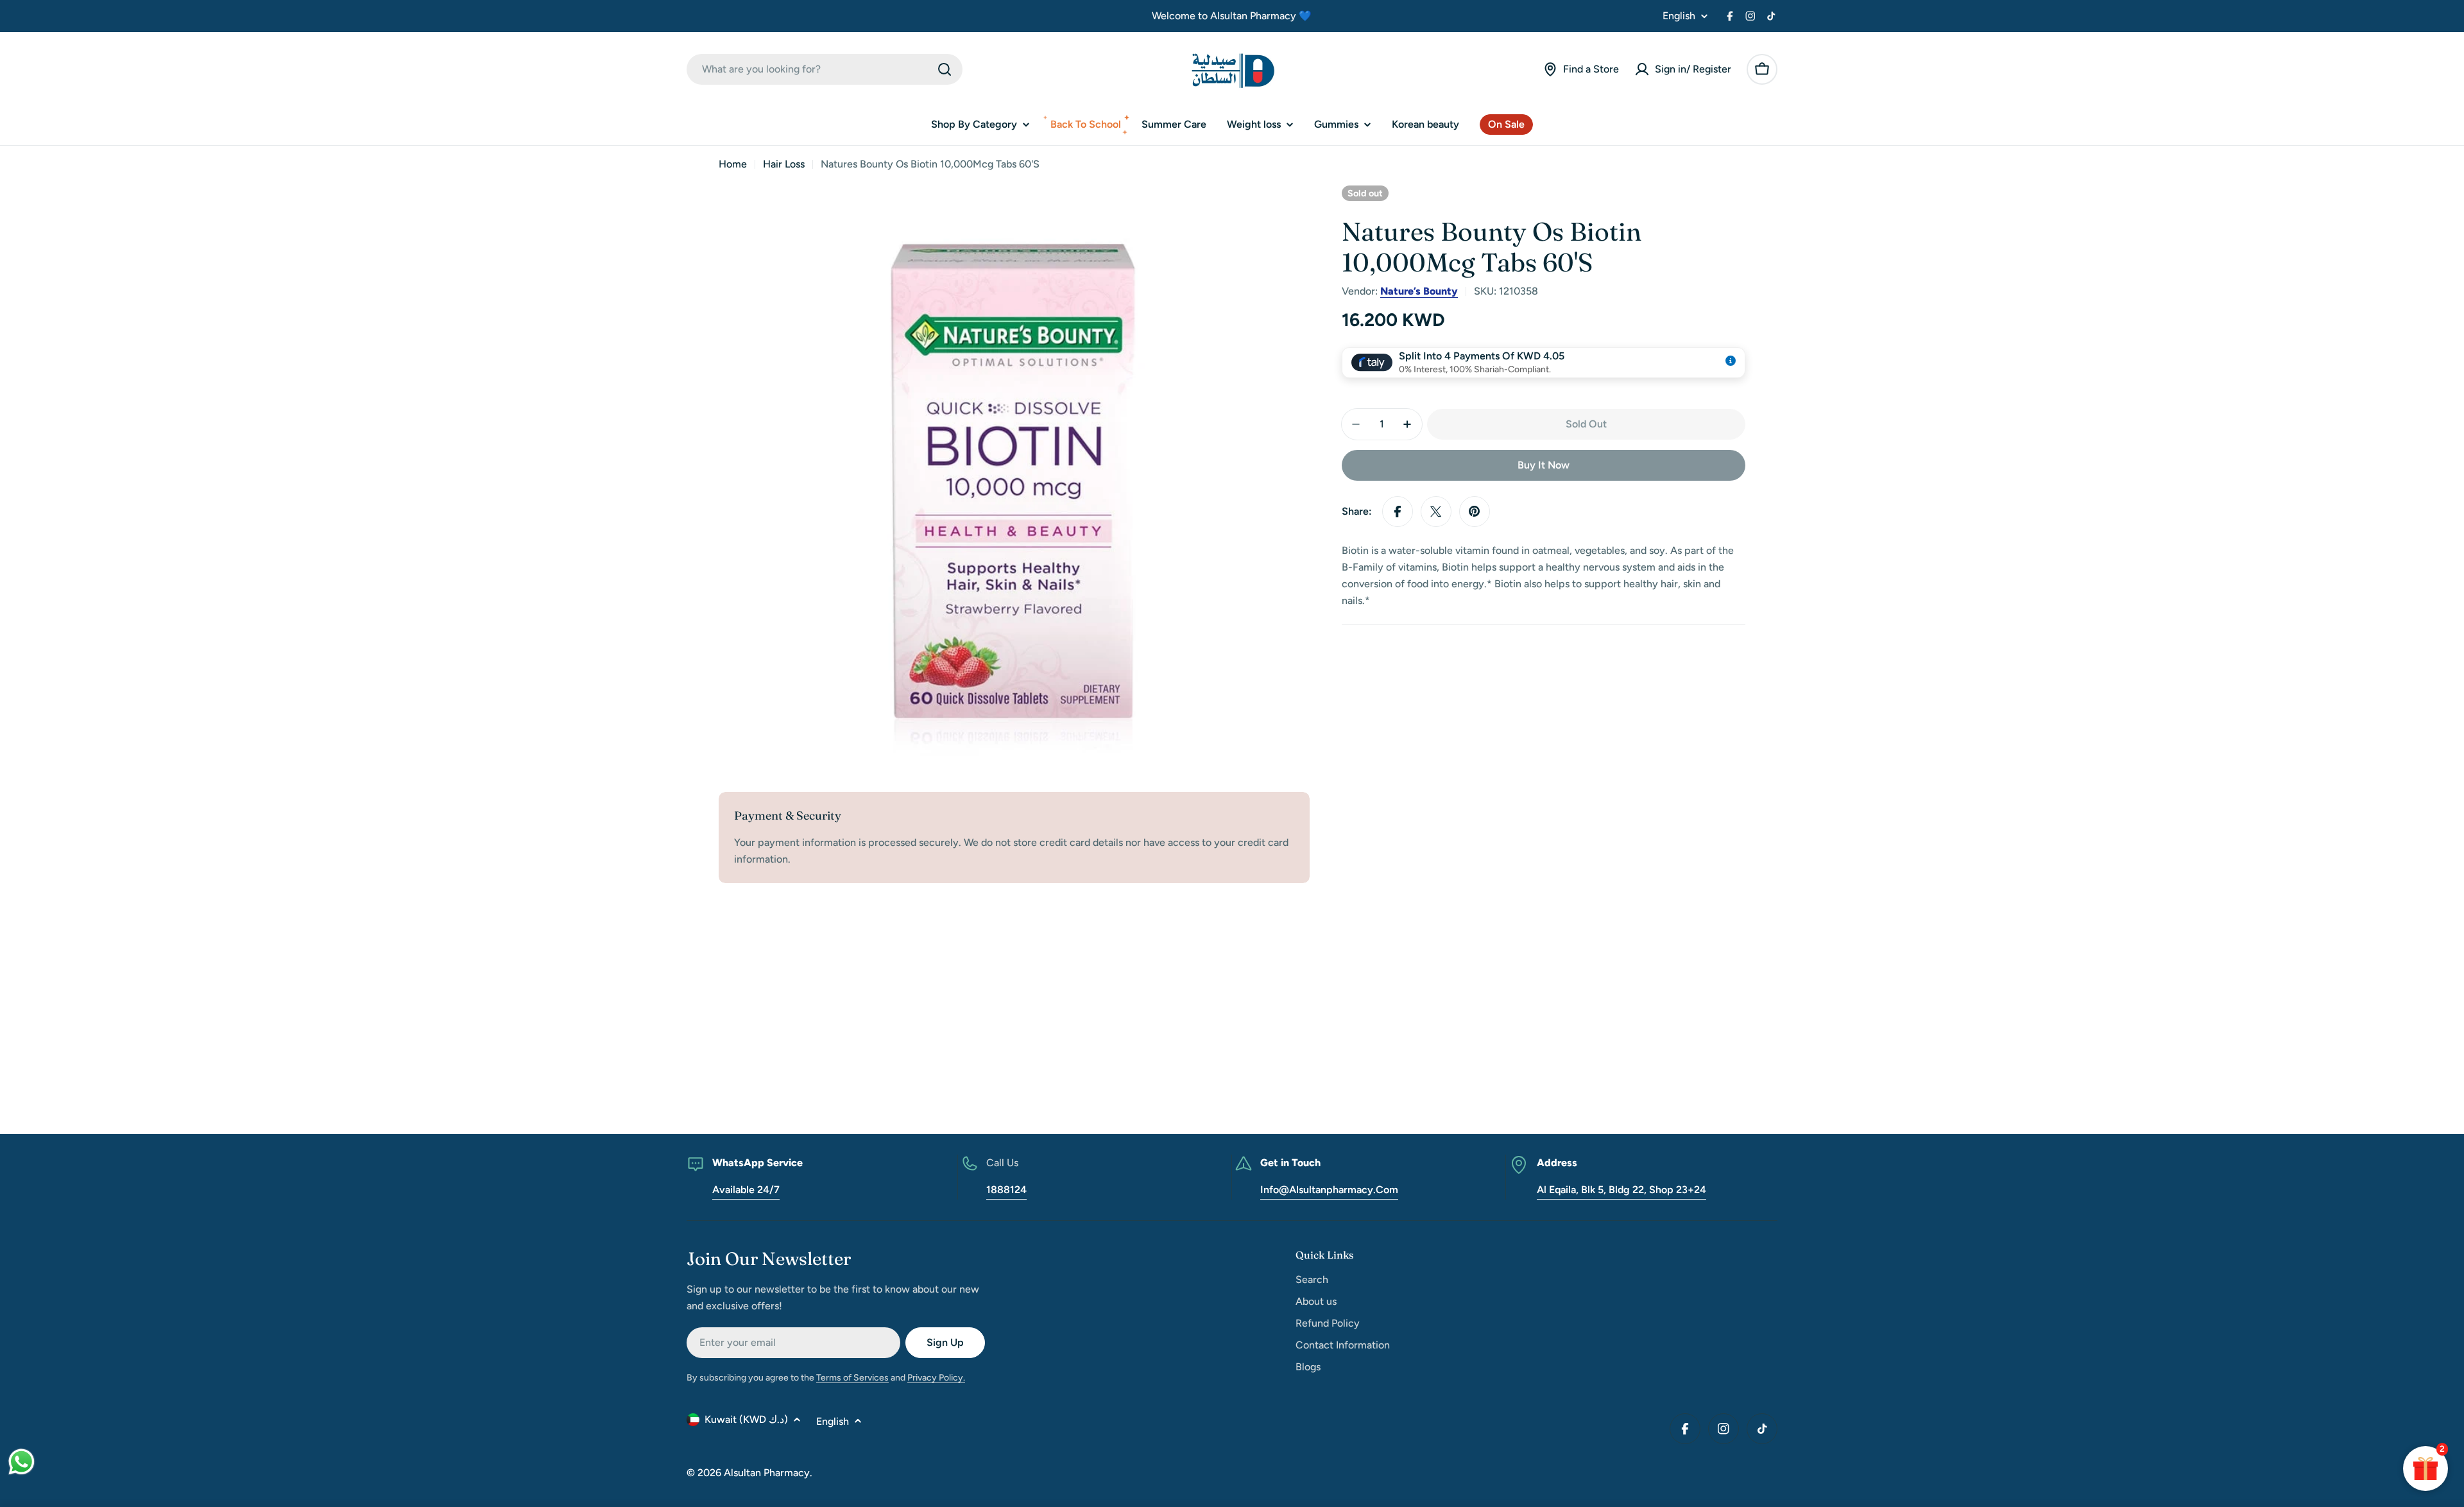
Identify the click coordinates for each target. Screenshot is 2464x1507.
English (1679, 16)
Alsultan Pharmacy (767, 1473)
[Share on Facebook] (1398, 512)
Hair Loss (784, 164)
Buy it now (1544, 465)
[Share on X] (1436, 512)
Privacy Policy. (936, 1378)
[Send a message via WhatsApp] (21, 1462)
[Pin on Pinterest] (1475, 512)
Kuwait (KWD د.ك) (746, 1419)
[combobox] (825, 69)
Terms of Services (852, 1378)
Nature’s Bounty (1419, 291)
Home (733, 164)
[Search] (945, 69)
